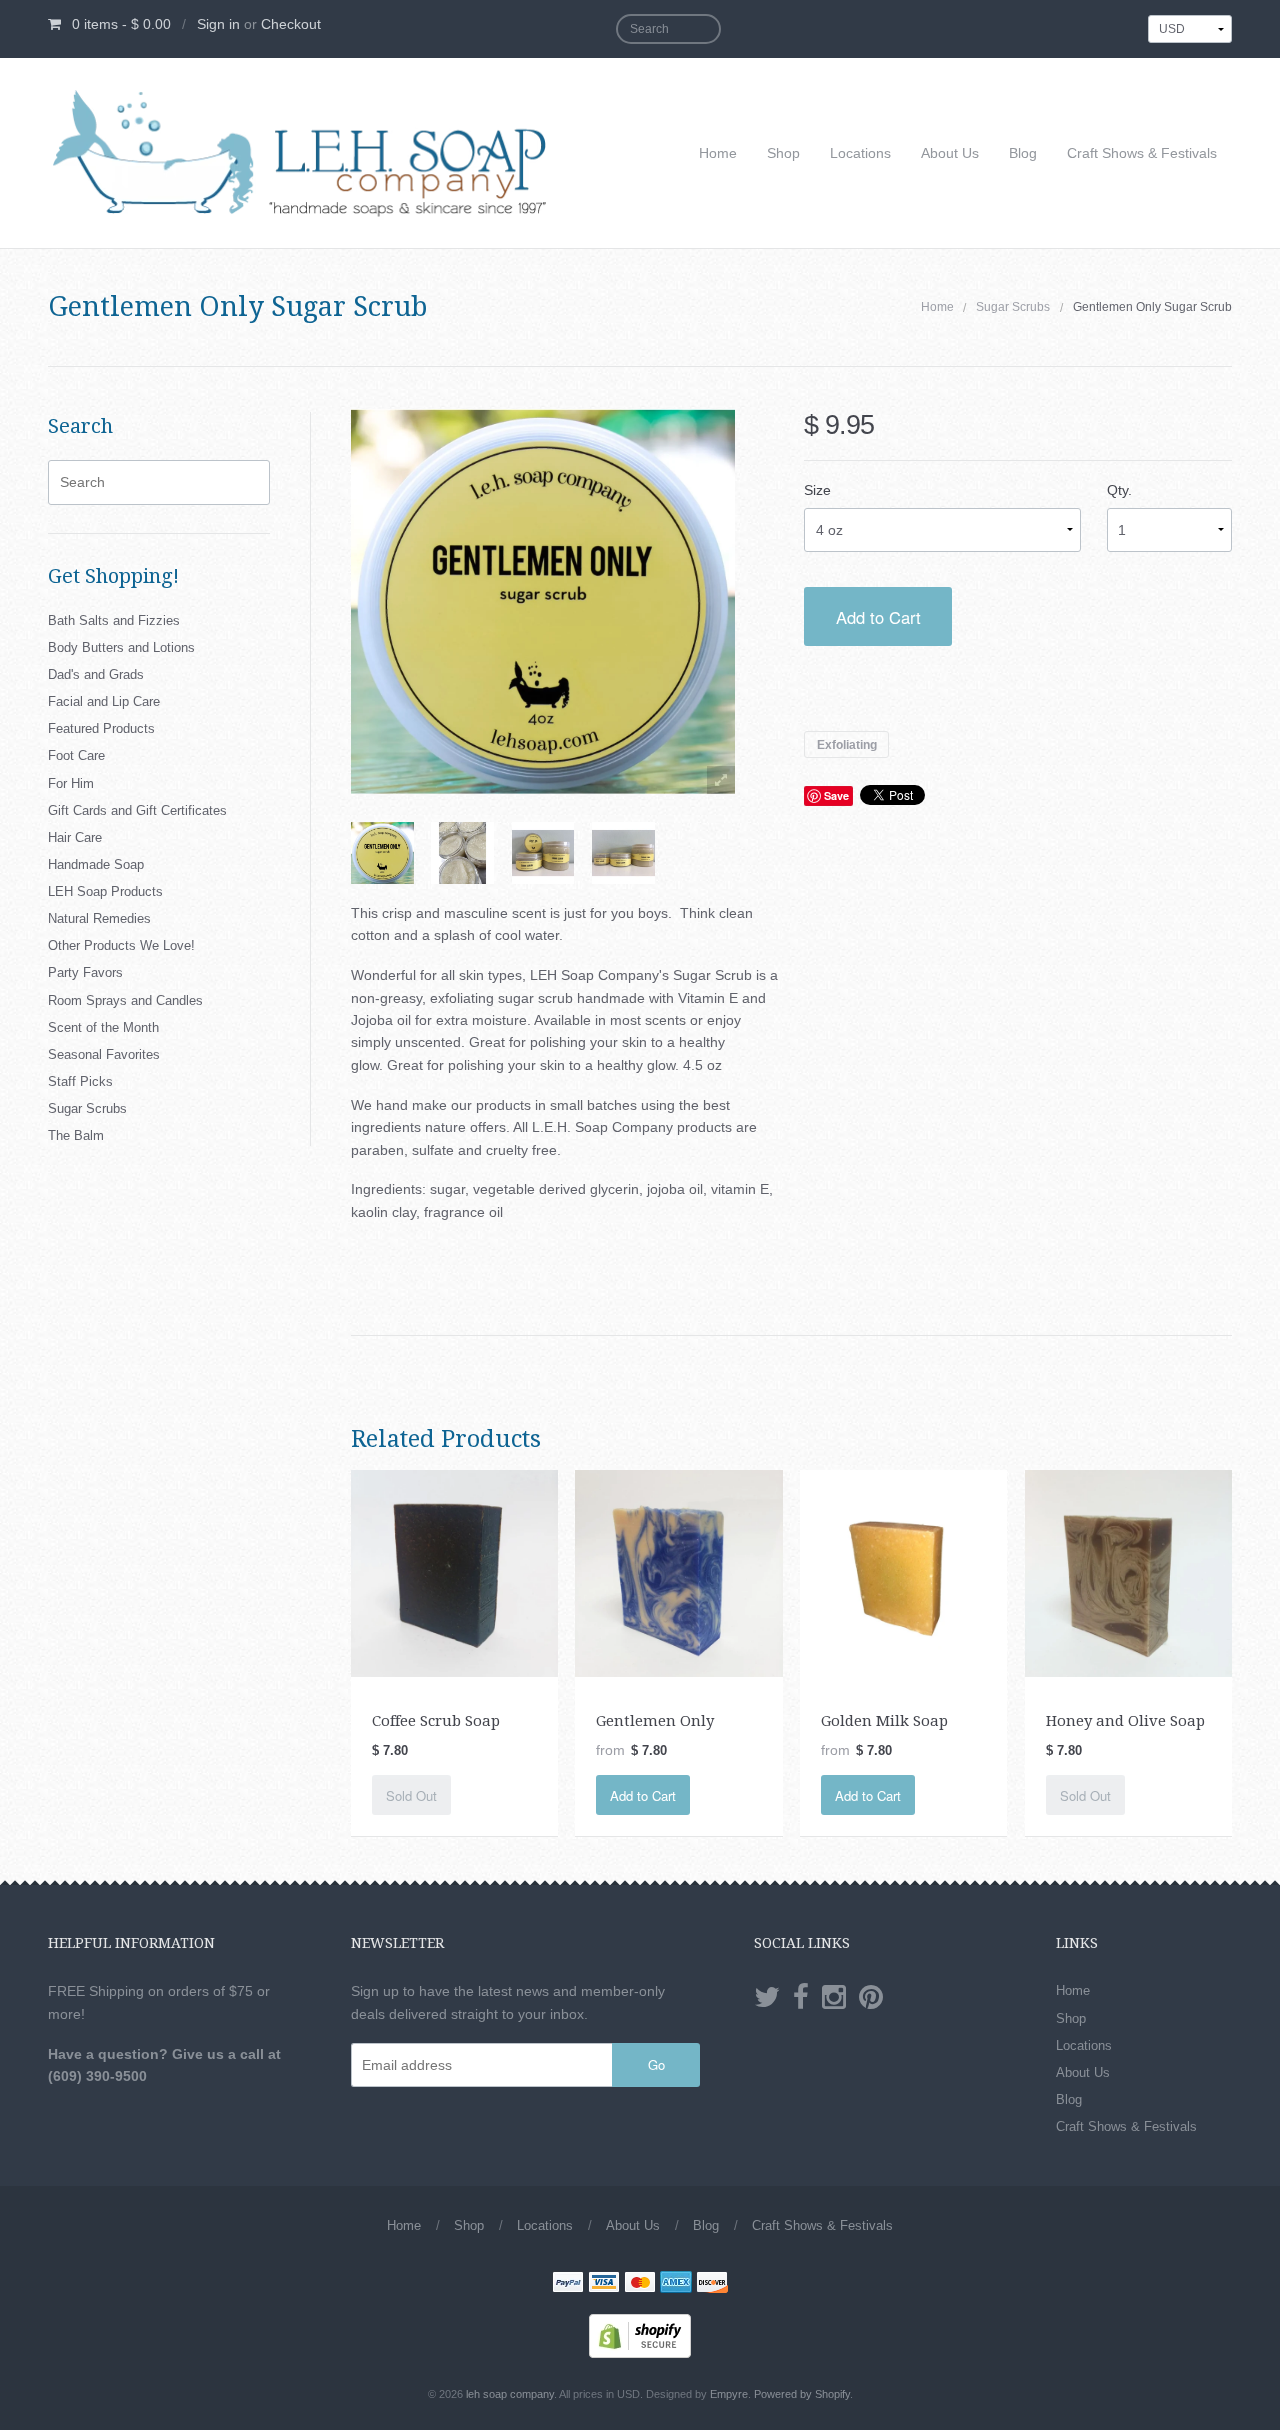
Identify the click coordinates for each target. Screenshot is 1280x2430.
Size (817, 490)
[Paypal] (568, 2284)
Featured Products (101, 728)
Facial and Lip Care (104, 701)
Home (718, 153)
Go (656, 2064)
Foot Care (76, 755)
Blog (1023, 153)
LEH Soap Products (105, 891)
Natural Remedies (99, 918)
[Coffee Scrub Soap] (454, 1572)
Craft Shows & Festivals (1142, 153)
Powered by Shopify (802, 2394)
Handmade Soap (96, 864)
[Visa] (604, 2284)
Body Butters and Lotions (121, 647)
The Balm (76, 1135)
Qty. (1119, 490)
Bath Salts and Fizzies (114, 620)
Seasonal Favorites (104, 1054)
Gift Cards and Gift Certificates (137, 810)
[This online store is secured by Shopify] (640, 2335)
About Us (950, 153)
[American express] (676, 2284)
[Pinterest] (871, 1998)
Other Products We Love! (121, 945)
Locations (860, 153)
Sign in (218, 24)
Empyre (729, 2394)
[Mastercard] (640, 2284)
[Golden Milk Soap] (903, 1572)
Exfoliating (847, 744)
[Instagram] (834, 1998)
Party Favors (85, 972)
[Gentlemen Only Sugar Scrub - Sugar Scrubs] (382, 853)
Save (836, 795)
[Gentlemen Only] (678, 1572)
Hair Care (75, 837)
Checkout (291, 24)
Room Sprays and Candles (125, 1000)
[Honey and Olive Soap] (1128, 1572)
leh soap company (510, 2394)
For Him (71, 783)
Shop (783, 153)
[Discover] (712, 2284)
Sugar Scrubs (1013, 307)
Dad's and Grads (96, 674)
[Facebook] (801, 1998)
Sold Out (411, 1795)
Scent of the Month (103, 1027)
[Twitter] (767, 1998)
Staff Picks (80, 1081)
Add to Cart (878, 617)
